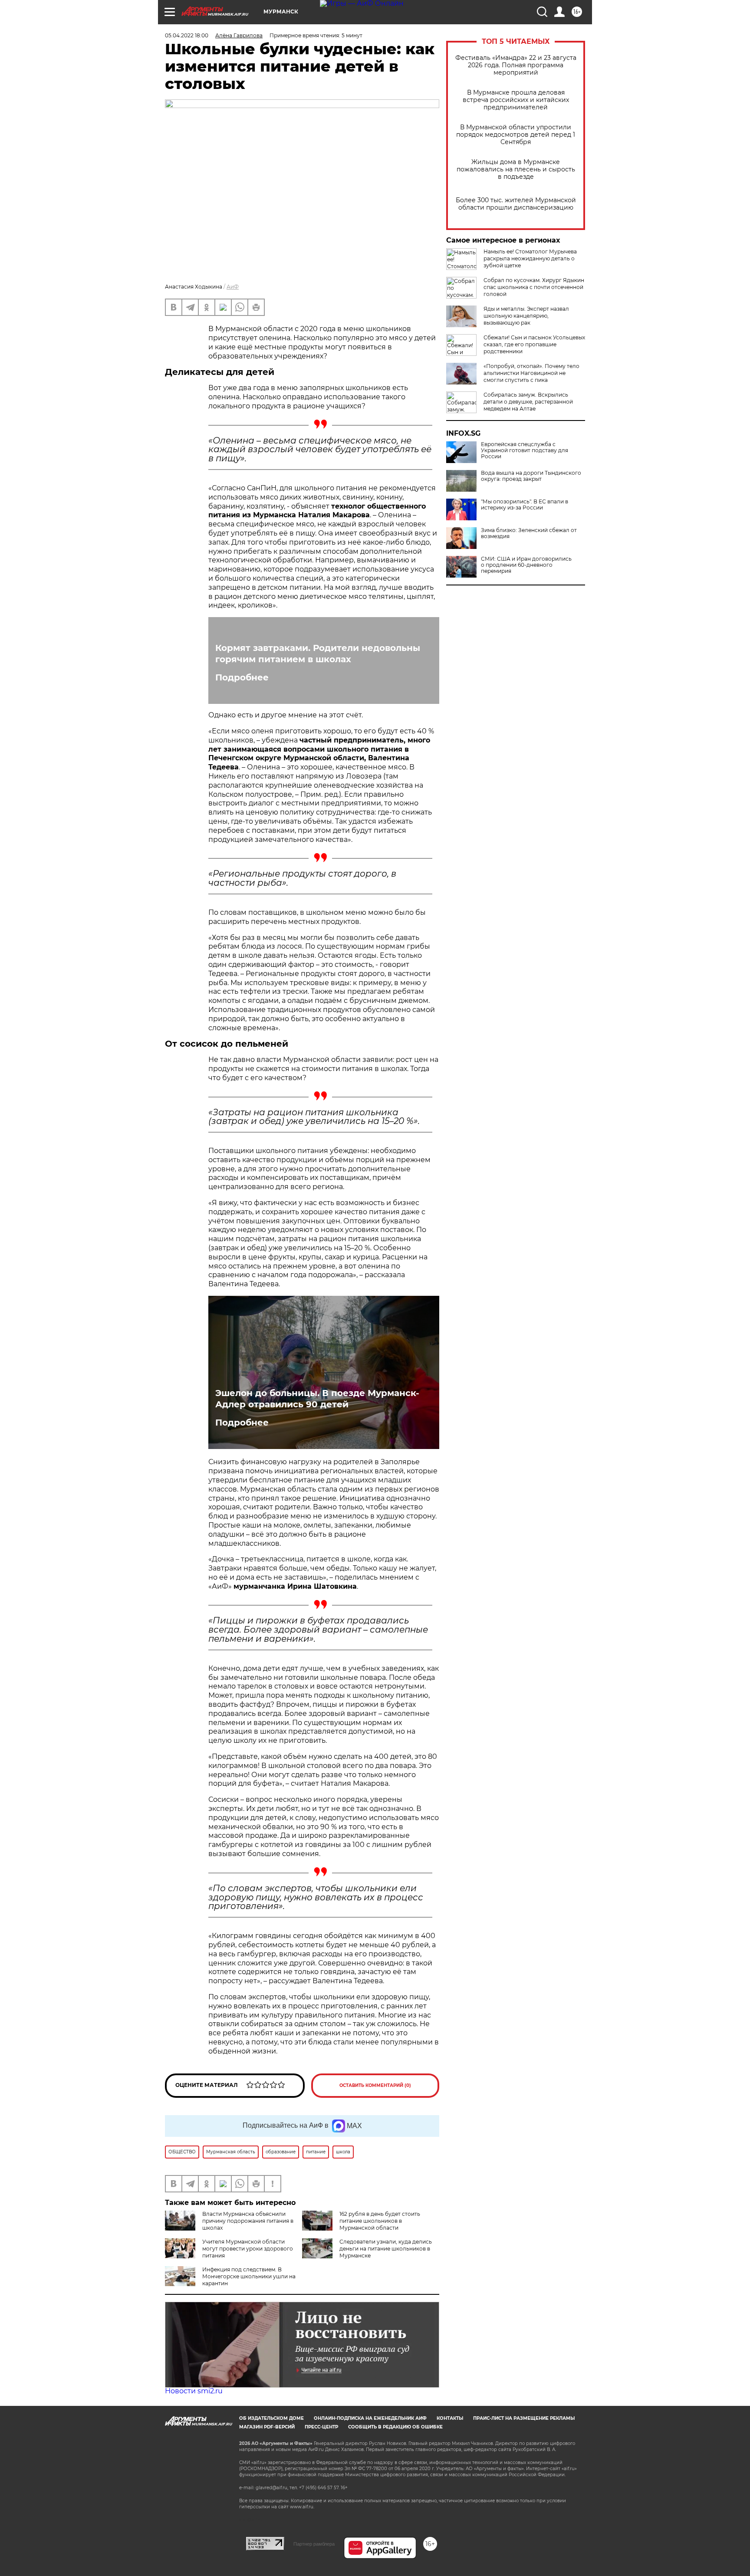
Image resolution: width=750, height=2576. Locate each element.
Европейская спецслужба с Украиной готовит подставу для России (525, 450)
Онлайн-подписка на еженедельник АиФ (370, 2418)
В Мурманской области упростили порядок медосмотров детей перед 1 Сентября (516, 135)
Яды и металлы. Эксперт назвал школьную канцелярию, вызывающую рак (526, 316)
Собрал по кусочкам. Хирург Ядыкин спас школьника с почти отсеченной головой (534, 287)
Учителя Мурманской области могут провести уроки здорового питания (248, 2249)
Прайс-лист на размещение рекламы (524, 2418)
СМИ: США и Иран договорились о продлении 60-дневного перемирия (526, 565)
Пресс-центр (321, 2427)
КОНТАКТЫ (450, 2418)
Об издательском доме (271, 2418)
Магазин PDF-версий (267, 2427)
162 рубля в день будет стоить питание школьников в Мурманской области (380, 2221)
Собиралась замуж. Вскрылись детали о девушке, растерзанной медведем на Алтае (528, 402)
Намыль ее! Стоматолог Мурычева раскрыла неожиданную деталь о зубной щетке (530, 258)
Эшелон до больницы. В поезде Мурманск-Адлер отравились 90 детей (317, 1399)
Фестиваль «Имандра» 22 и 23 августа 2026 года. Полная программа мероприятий (516, 65)
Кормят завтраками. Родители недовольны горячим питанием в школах (318, 654)
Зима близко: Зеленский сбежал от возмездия (529, 533)
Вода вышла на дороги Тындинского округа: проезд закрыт (531, 476)
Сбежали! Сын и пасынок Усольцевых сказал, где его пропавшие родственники (534, 344)
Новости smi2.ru (194, 2391)
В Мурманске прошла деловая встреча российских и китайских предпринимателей (516, 100)
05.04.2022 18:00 (187, 35)
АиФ (233, 287)
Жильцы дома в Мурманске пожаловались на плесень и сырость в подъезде (516, 169)
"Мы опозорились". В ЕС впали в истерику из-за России (525, 505)
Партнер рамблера (314, 2544)
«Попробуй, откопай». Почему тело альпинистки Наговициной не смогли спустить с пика (531, 373)
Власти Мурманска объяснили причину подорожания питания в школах (248, 2221)
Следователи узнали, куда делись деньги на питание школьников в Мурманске (386, 2249)
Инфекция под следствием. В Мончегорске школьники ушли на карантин (249, 2276)
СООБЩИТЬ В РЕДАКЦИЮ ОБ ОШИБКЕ (395, 2427)
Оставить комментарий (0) (375, 2085)
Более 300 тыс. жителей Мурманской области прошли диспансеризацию (516, 204)
